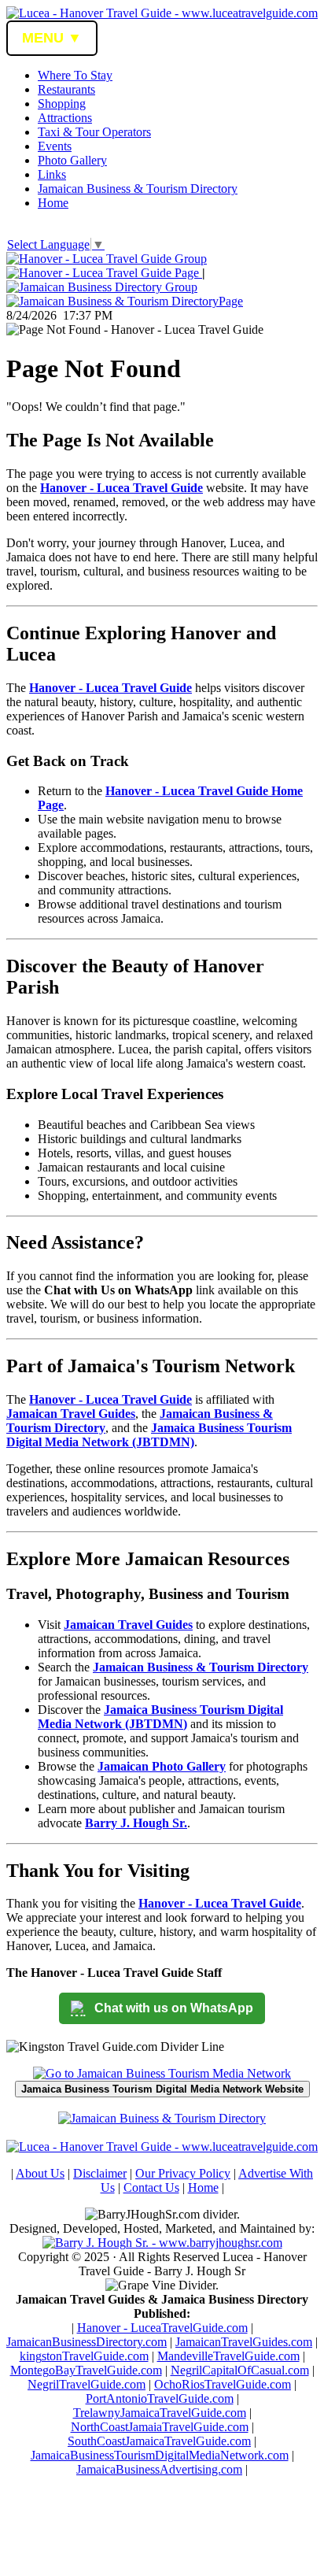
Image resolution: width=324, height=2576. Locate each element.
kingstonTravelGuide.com (84, 2356)
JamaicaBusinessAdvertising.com (159, 2469)
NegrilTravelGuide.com (87, 2384)
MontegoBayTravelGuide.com (86, 2370)
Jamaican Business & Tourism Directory (138, 189)
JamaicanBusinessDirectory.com (87, 2342)
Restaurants (66, 89)
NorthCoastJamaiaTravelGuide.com (160, 2427)
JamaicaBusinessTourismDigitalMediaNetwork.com (160, 2455)
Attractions (65, 118)
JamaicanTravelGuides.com (244, 2342)
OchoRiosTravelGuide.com (223, 2384)
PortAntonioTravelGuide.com (160, 2398)
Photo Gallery (72, 160)
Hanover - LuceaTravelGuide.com (162, 2328)
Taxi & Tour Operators (94, 132)
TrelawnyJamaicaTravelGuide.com (160, 2413)
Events (55, 146)
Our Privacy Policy (183, 2173)
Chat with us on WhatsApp (174, 2008)
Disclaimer (100, 2173)
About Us (40, 2173)
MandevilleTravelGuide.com (228, 2356)
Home (53, 203)
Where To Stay (75, 75)
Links (52, 174)
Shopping (62, 104)
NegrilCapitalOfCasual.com (240, 2370)
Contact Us (151, 2187)
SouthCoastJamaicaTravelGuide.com (159, 2441)
